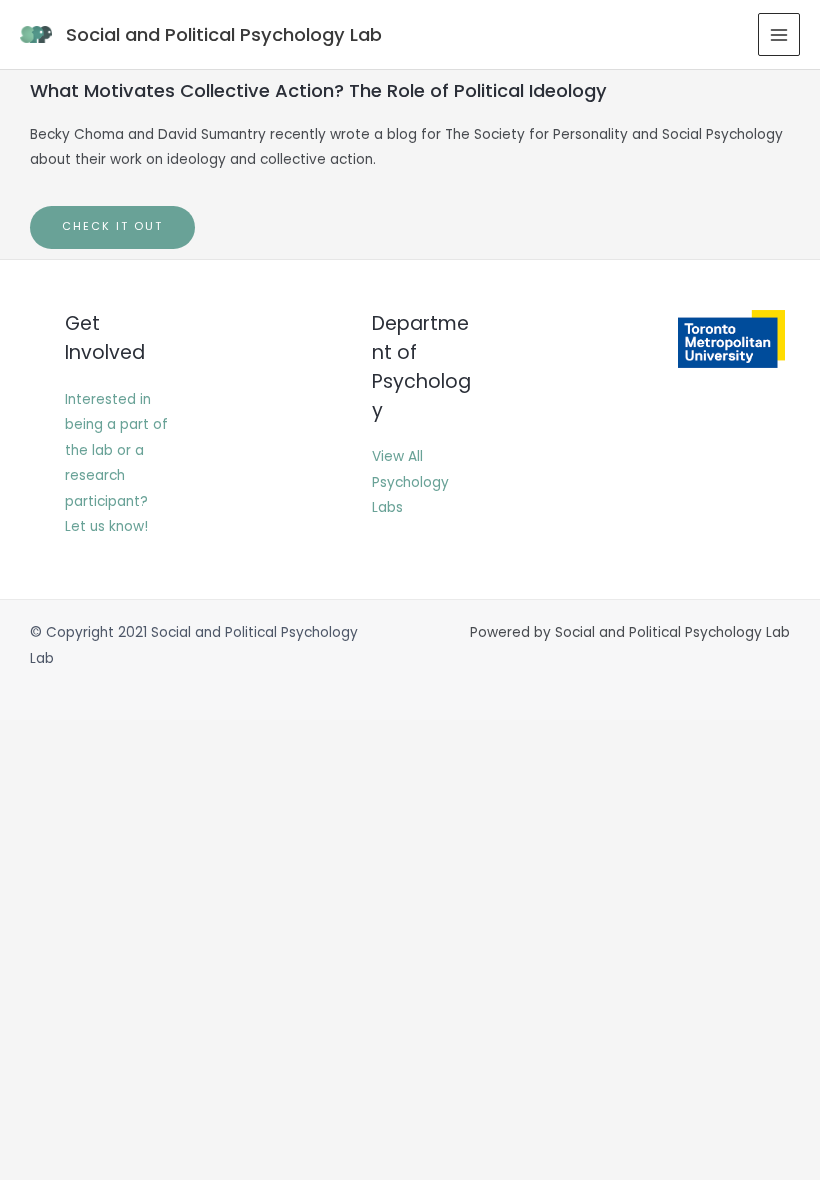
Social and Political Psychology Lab (224, 34)
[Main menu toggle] (779, 34)
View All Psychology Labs (410, 482)
